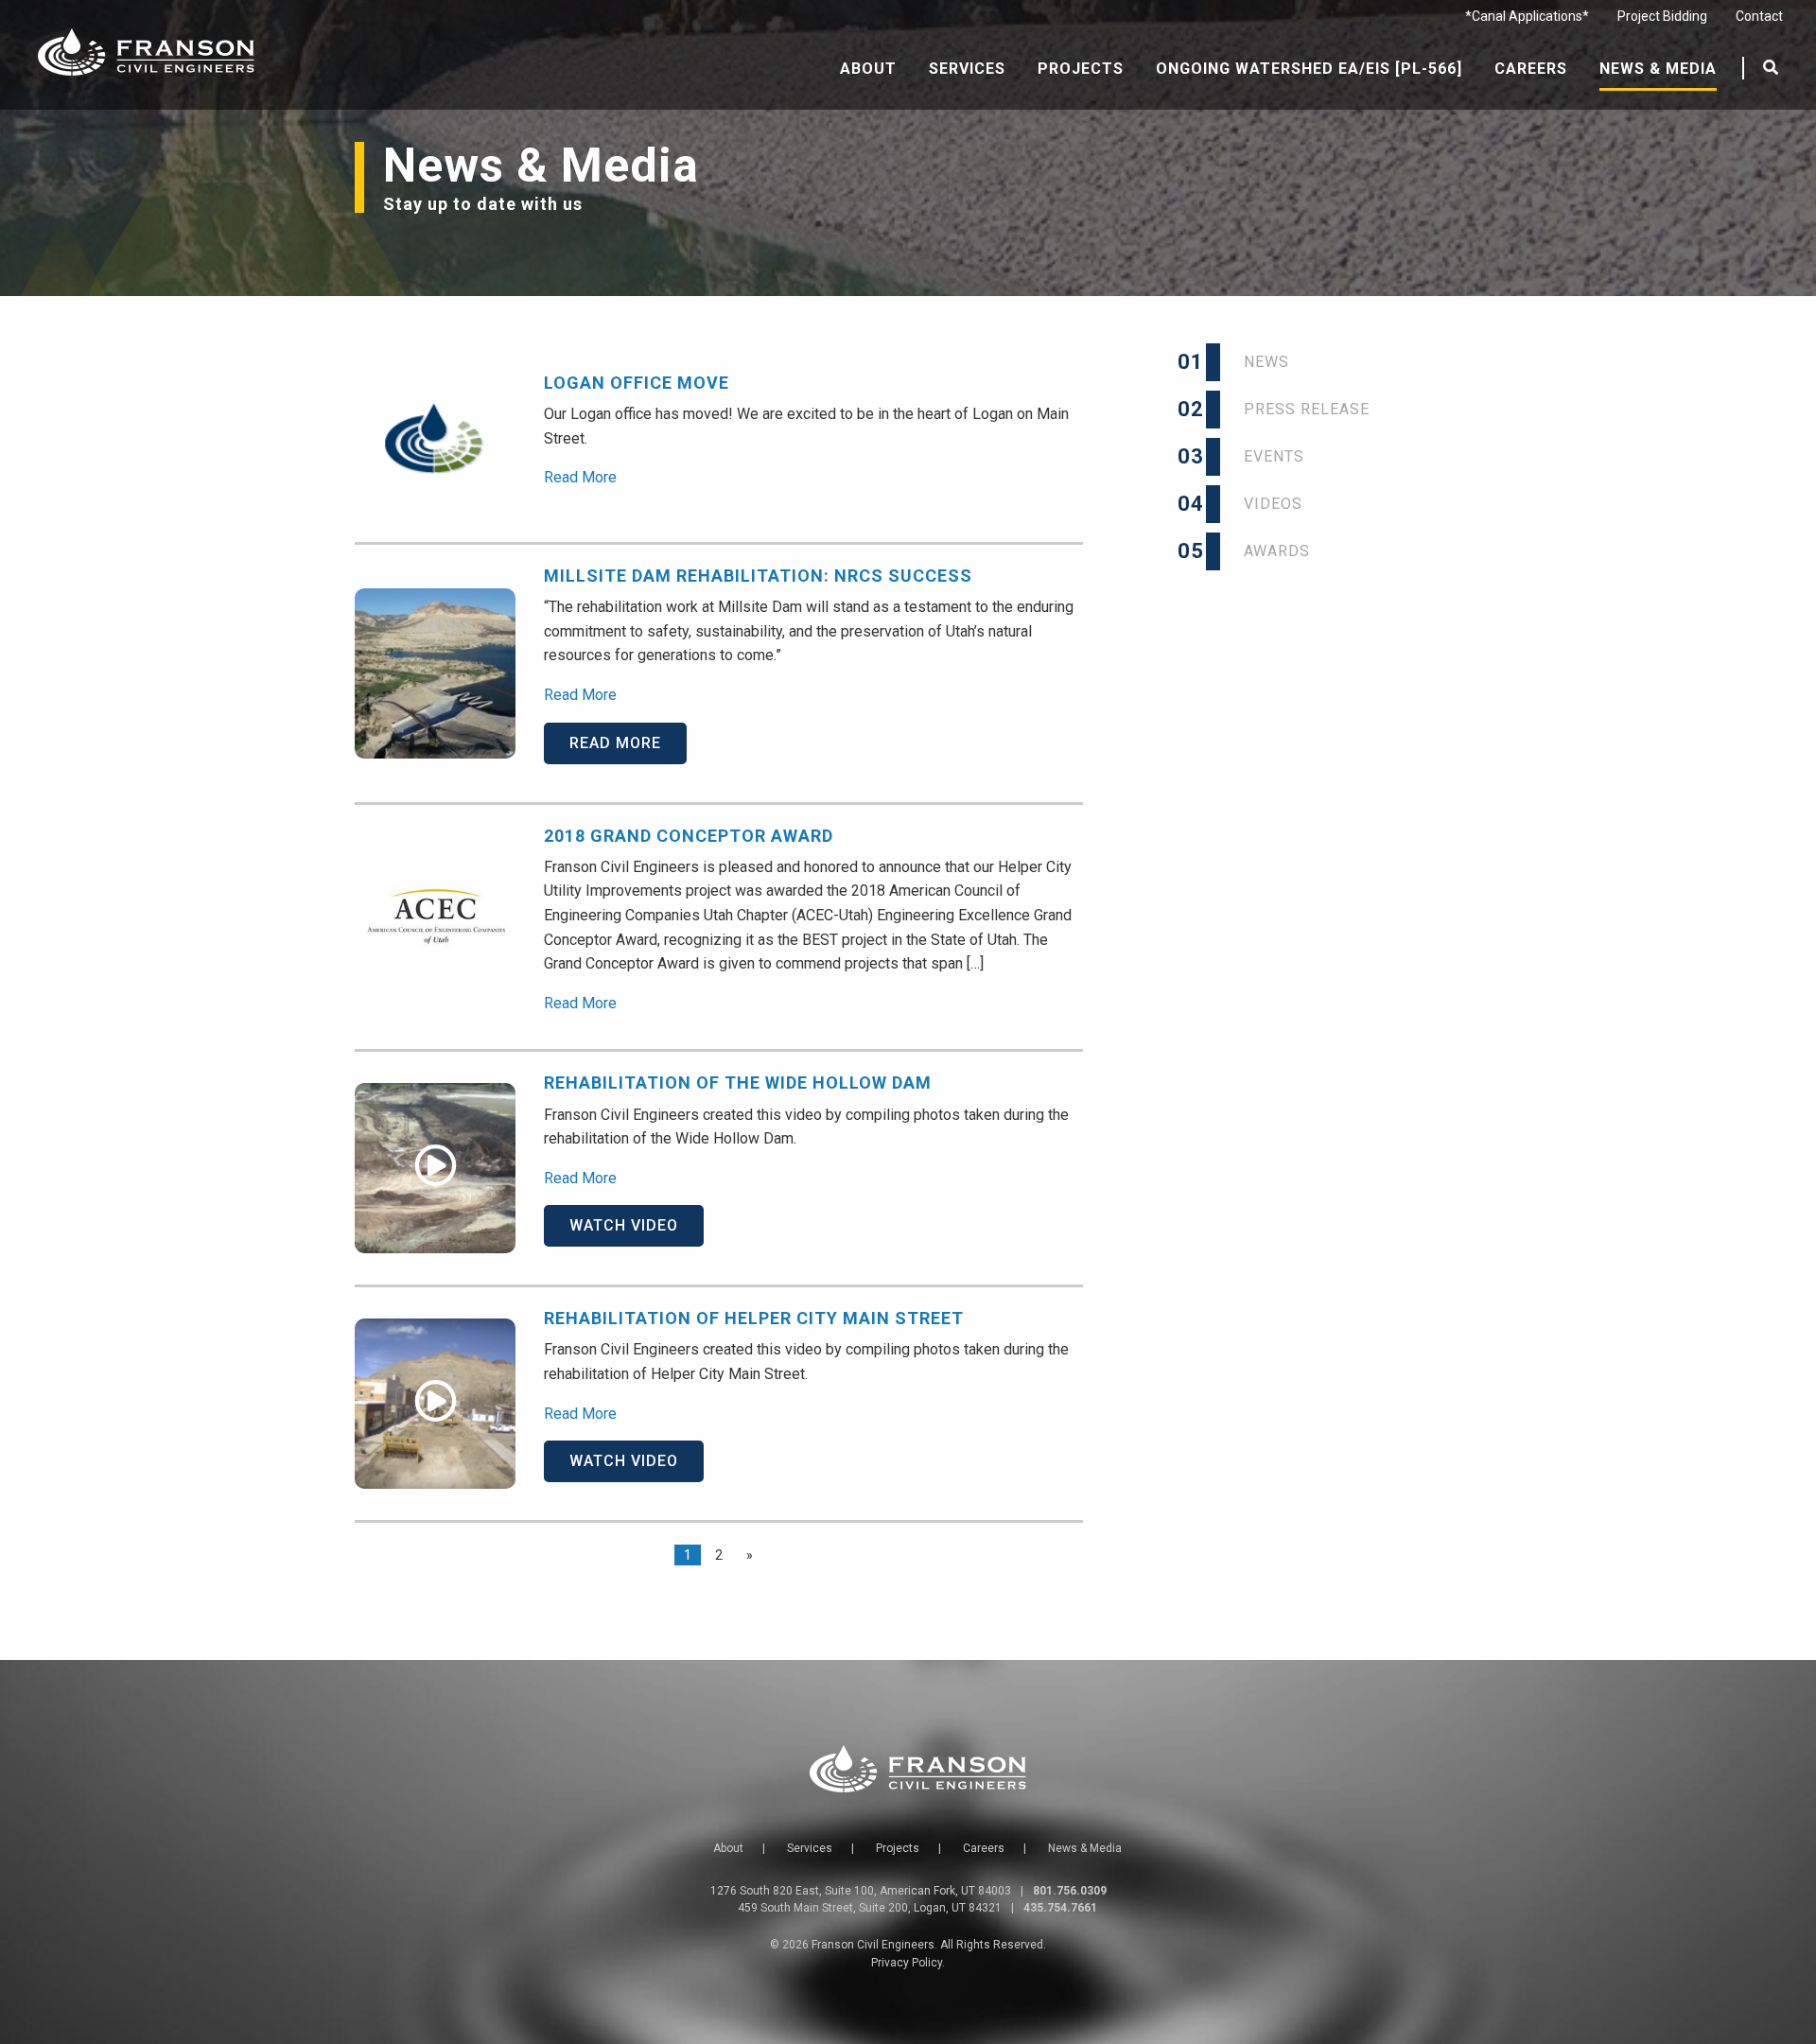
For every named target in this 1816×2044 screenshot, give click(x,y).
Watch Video (624, 1225)
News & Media (1658, 69)
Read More (580, 477)
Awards (1258, 551)
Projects (1081, 69)
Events (1255, 456)
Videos (1254, 504)
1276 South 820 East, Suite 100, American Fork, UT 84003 (861, 1891)
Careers (1531, 69)
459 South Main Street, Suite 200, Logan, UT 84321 (870, 1908)
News (1248, 362)
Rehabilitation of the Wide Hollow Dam (738, 1083)
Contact (1759, 16)
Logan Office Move (637, 383)
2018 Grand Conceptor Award (689, 836)
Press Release (1288, 409)
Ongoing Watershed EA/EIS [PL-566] (1309, 69)
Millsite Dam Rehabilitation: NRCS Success (758, 576)
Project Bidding (1662, 16)
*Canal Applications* (1527, 16)
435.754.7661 (1060, 1908)
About (868, 69)
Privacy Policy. (908, 1963)
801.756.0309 (1070, 1891)
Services (967, 69)
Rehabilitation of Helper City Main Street (754, 1318)
